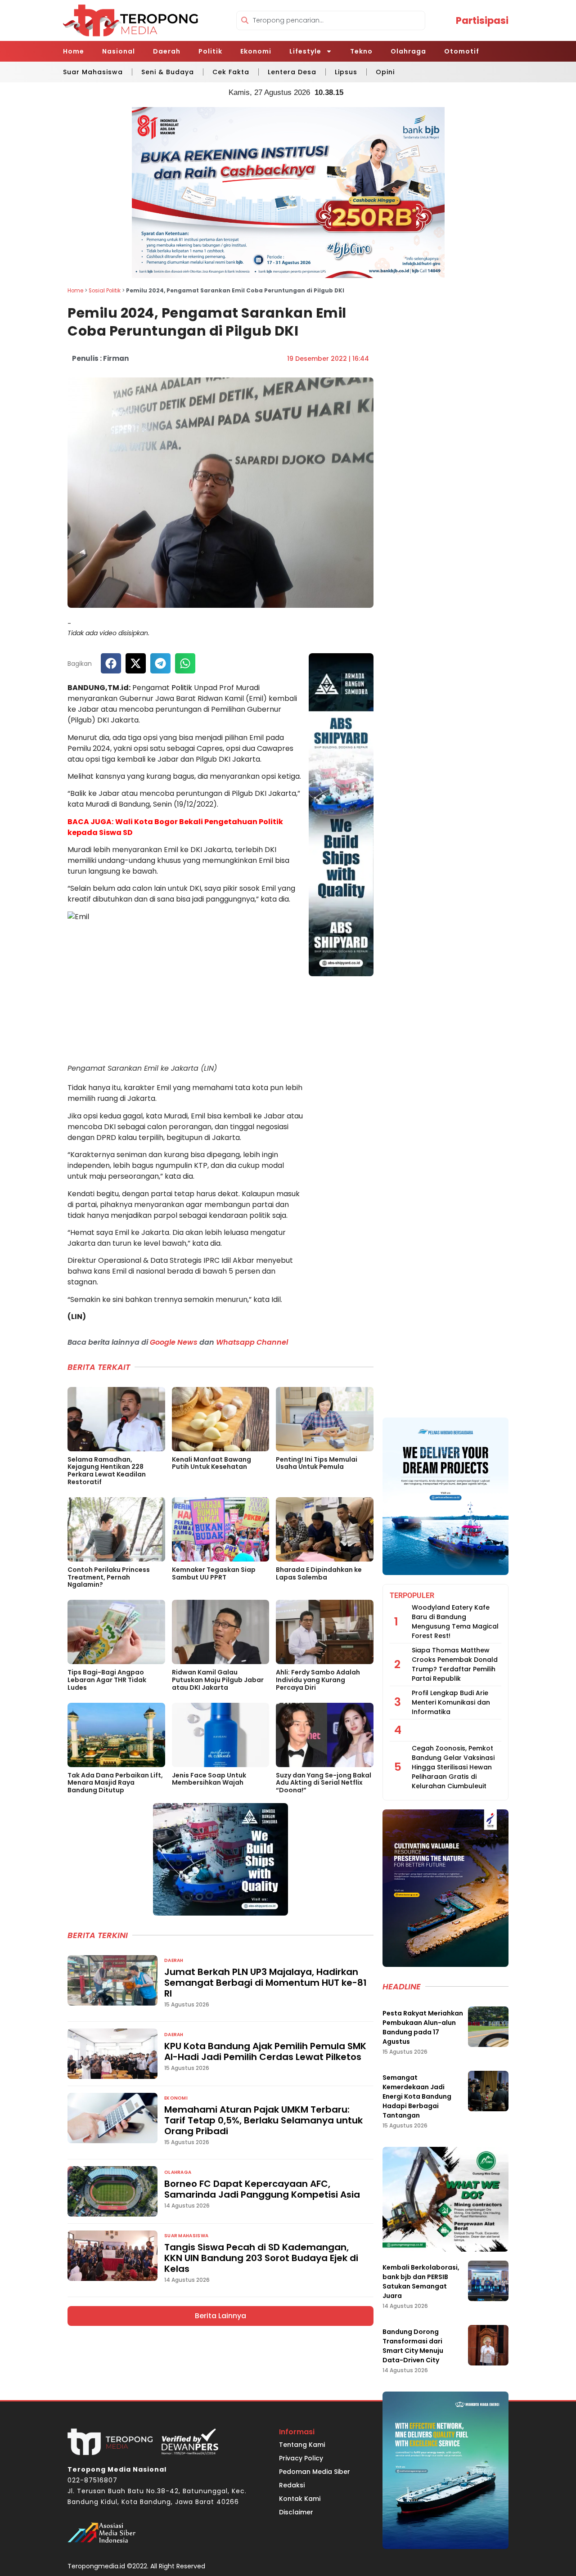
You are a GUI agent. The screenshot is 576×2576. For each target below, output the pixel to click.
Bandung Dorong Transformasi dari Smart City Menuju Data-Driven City (413, 2346)
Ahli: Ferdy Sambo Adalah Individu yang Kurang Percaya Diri (318, 1680)
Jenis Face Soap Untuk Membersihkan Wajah (209, 1779)
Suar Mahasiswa (93, 72)
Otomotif (462, 51)
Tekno (361, 51)
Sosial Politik (105, 291)
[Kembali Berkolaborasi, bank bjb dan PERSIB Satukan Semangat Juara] (488, 2281)
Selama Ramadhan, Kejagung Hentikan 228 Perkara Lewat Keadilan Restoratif (107, 1471)
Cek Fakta (231, 72)
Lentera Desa (292, 72)
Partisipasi (482, 20)
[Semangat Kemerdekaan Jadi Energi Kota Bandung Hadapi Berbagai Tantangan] (488, 2091)
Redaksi (292, 2485)
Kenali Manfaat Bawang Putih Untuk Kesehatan (211, 1463)
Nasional (119, 51)
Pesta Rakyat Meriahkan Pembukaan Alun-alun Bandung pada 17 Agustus (423, 2027)
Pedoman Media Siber (315, 2472)
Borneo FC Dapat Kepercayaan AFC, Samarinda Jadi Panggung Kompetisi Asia (262, 2189)
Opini (385, 72)
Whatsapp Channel (252, 1342)
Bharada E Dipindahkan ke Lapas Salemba (319, 1573)
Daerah (167, 51)
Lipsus (346, 72)
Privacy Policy (301, 2458)
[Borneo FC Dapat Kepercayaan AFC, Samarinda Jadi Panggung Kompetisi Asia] (112, 2191)
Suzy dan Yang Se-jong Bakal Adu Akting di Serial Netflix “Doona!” (324, 1783)
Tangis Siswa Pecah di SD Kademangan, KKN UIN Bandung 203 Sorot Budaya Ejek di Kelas (261, 2258)
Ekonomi (256, 51)
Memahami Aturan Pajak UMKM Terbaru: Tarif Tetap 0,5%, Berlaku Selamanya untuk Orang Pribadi (263, 2120)
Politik (210, 51)
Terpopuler (412, 1595)
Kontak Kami (300, 2499)
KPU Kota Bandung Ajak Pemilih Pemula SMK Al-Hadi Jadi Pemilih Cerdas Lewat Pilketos (265, 2051)
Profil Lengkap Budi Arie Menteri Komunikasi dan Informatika (451, 1702)
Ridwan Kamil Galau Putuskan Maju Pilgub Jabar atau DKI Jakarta (218, 1680)
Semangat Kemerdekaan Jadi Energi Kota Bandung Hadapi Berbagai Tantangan (417, 2096)
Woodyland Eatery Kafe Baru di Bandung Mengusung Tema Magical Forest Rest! (455, 1622)
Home (74, 51)
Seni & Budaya (168, 72)
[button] (111, 663)
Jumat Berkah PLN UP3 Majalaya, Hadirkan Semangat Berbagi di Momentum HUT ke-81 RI (265, 1983)
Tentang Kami (302, 2445)
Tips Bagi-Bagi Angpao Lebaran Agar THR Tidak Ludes (107, 1680)
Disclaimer (296, 2512)
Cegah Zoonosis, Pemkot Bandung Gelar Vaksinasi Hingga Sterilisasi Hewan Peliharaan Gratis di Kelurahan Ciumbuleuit (453, 1767)
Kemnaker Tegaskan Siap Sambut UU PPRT (214, 1573)
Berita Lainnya (220, 2316)
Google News (174, 1342)
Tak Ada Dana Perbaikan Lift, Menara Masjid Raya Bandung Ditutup (115, 1783)
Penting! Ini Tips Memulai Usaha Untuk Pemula (317, 1463)
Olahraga (408, 51)
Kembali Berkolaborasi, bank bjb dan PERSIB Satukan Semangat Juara (421, 2282)
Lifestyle (305, 51)
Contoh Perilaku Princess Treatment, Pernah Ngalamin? (109, 1577)
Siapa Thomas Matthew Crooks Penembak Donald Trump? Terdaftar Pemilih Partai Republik (455, 1664)
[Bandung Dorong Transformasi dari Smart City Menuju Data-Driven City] (488, 2345)
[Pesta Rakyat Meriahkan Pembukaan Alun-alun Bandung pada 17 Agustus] (488, 2027)
